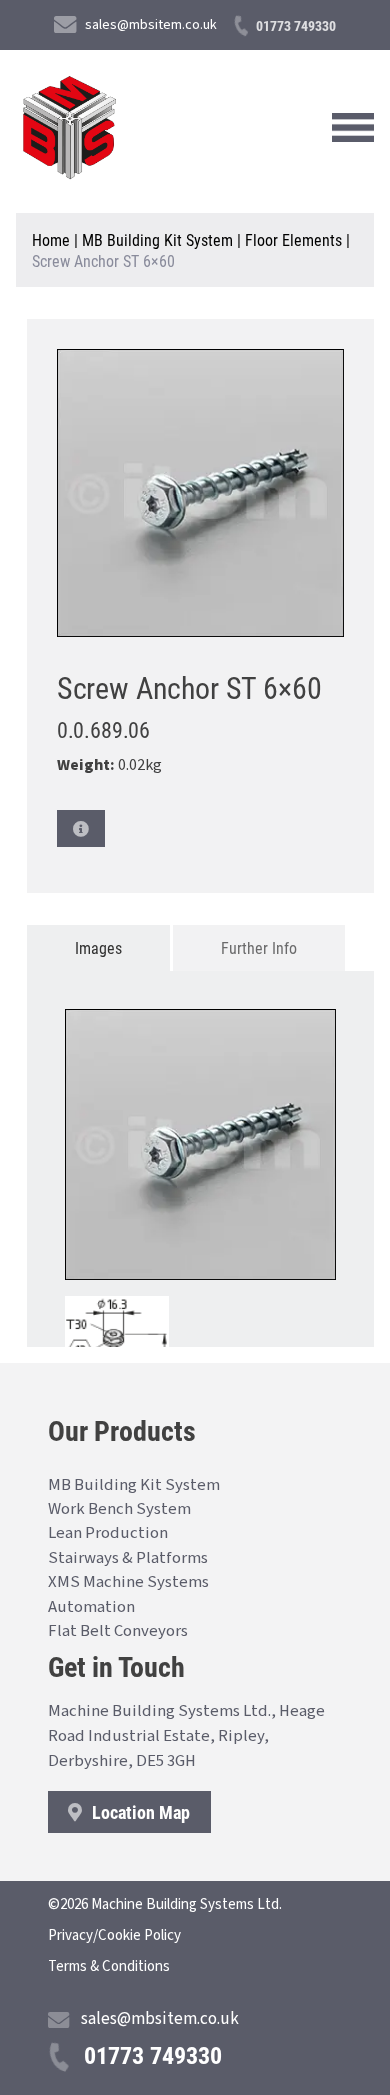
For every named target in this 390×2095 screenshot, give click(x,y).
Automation (91, 1607)
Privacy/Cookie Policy (114, 1935)
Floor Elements (293, 239)
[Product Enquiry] (81, 828)
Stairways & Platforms (128, 1558)
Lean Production (108, 1533)
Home (51, 239)
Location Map (139, 1812)
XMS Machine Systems (128, 1582)
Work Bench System (119, 1509)
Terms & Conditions (109, 1966)
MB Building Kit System (157, 239)
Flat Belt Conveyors (118, 1631)
